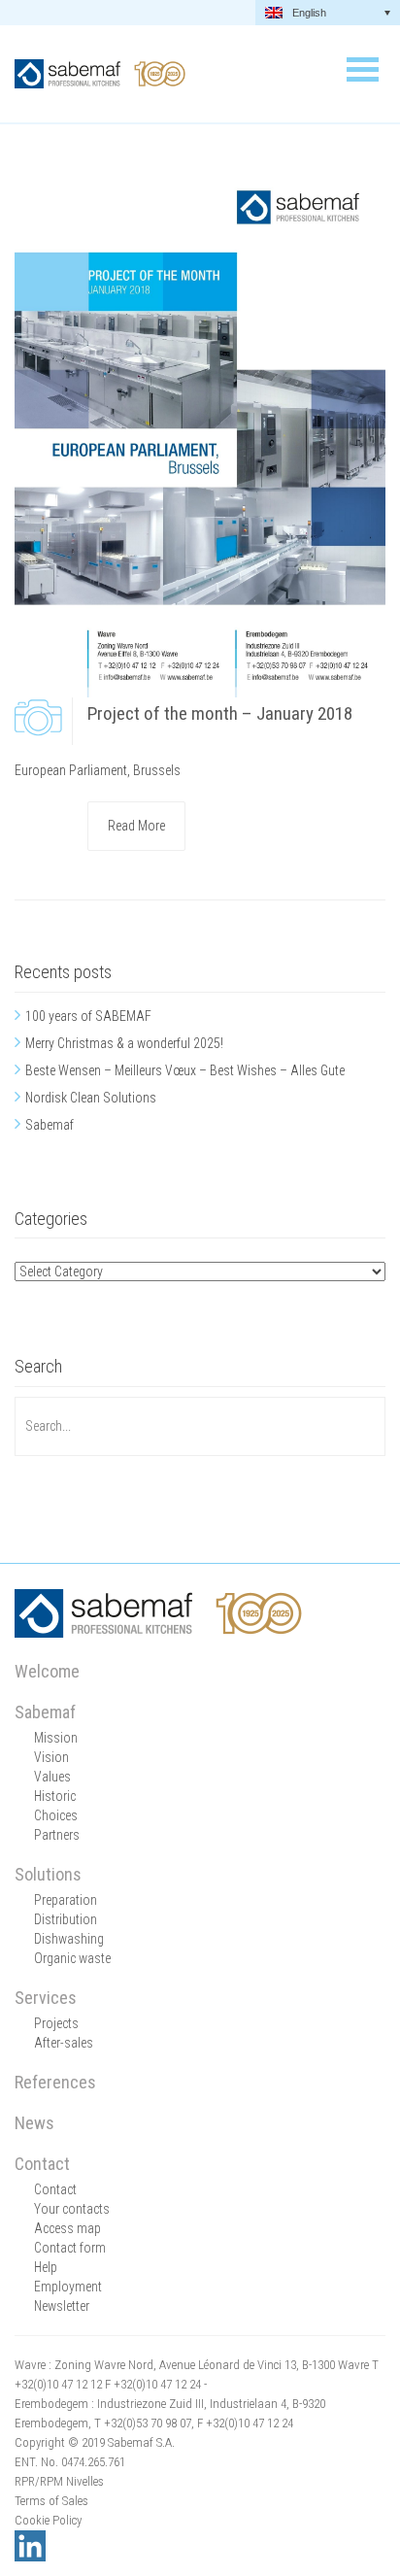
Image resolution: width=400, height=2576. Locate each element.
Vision (51, 1757)
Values (52, 1777)
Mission (56, 1738)
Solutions (48, 1874)
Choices (56, 1815)
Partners (57, 1835)
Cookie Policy (48, 2520)
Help (46, 2267)
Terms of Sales (51, 2501)
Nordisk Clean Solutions (91, 1098)
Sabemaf (50, 1125)
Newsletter (62, 2306)
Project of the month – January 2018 (220, 713)
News (34, 2123)
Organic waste (72, 1958)
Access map (67, 2228)
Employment (68, 2287)
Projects (56, 2023)
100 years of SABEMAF (88, 1016)
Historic (55, 1796)
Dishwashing (69, 1939)
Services (46, 1998)
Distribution (66, 1919)
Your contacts (72, 2209)
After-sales (64, 2043)
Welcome (47, 1671)
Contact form (70, 2248)
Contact (42, 2164)
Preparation (66, 1900)
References (55, 2082)
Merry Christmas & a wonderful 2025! (124, 1043)
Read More (136, 826)
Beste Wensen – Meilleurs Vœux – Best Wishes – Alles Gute (185, 1070)
